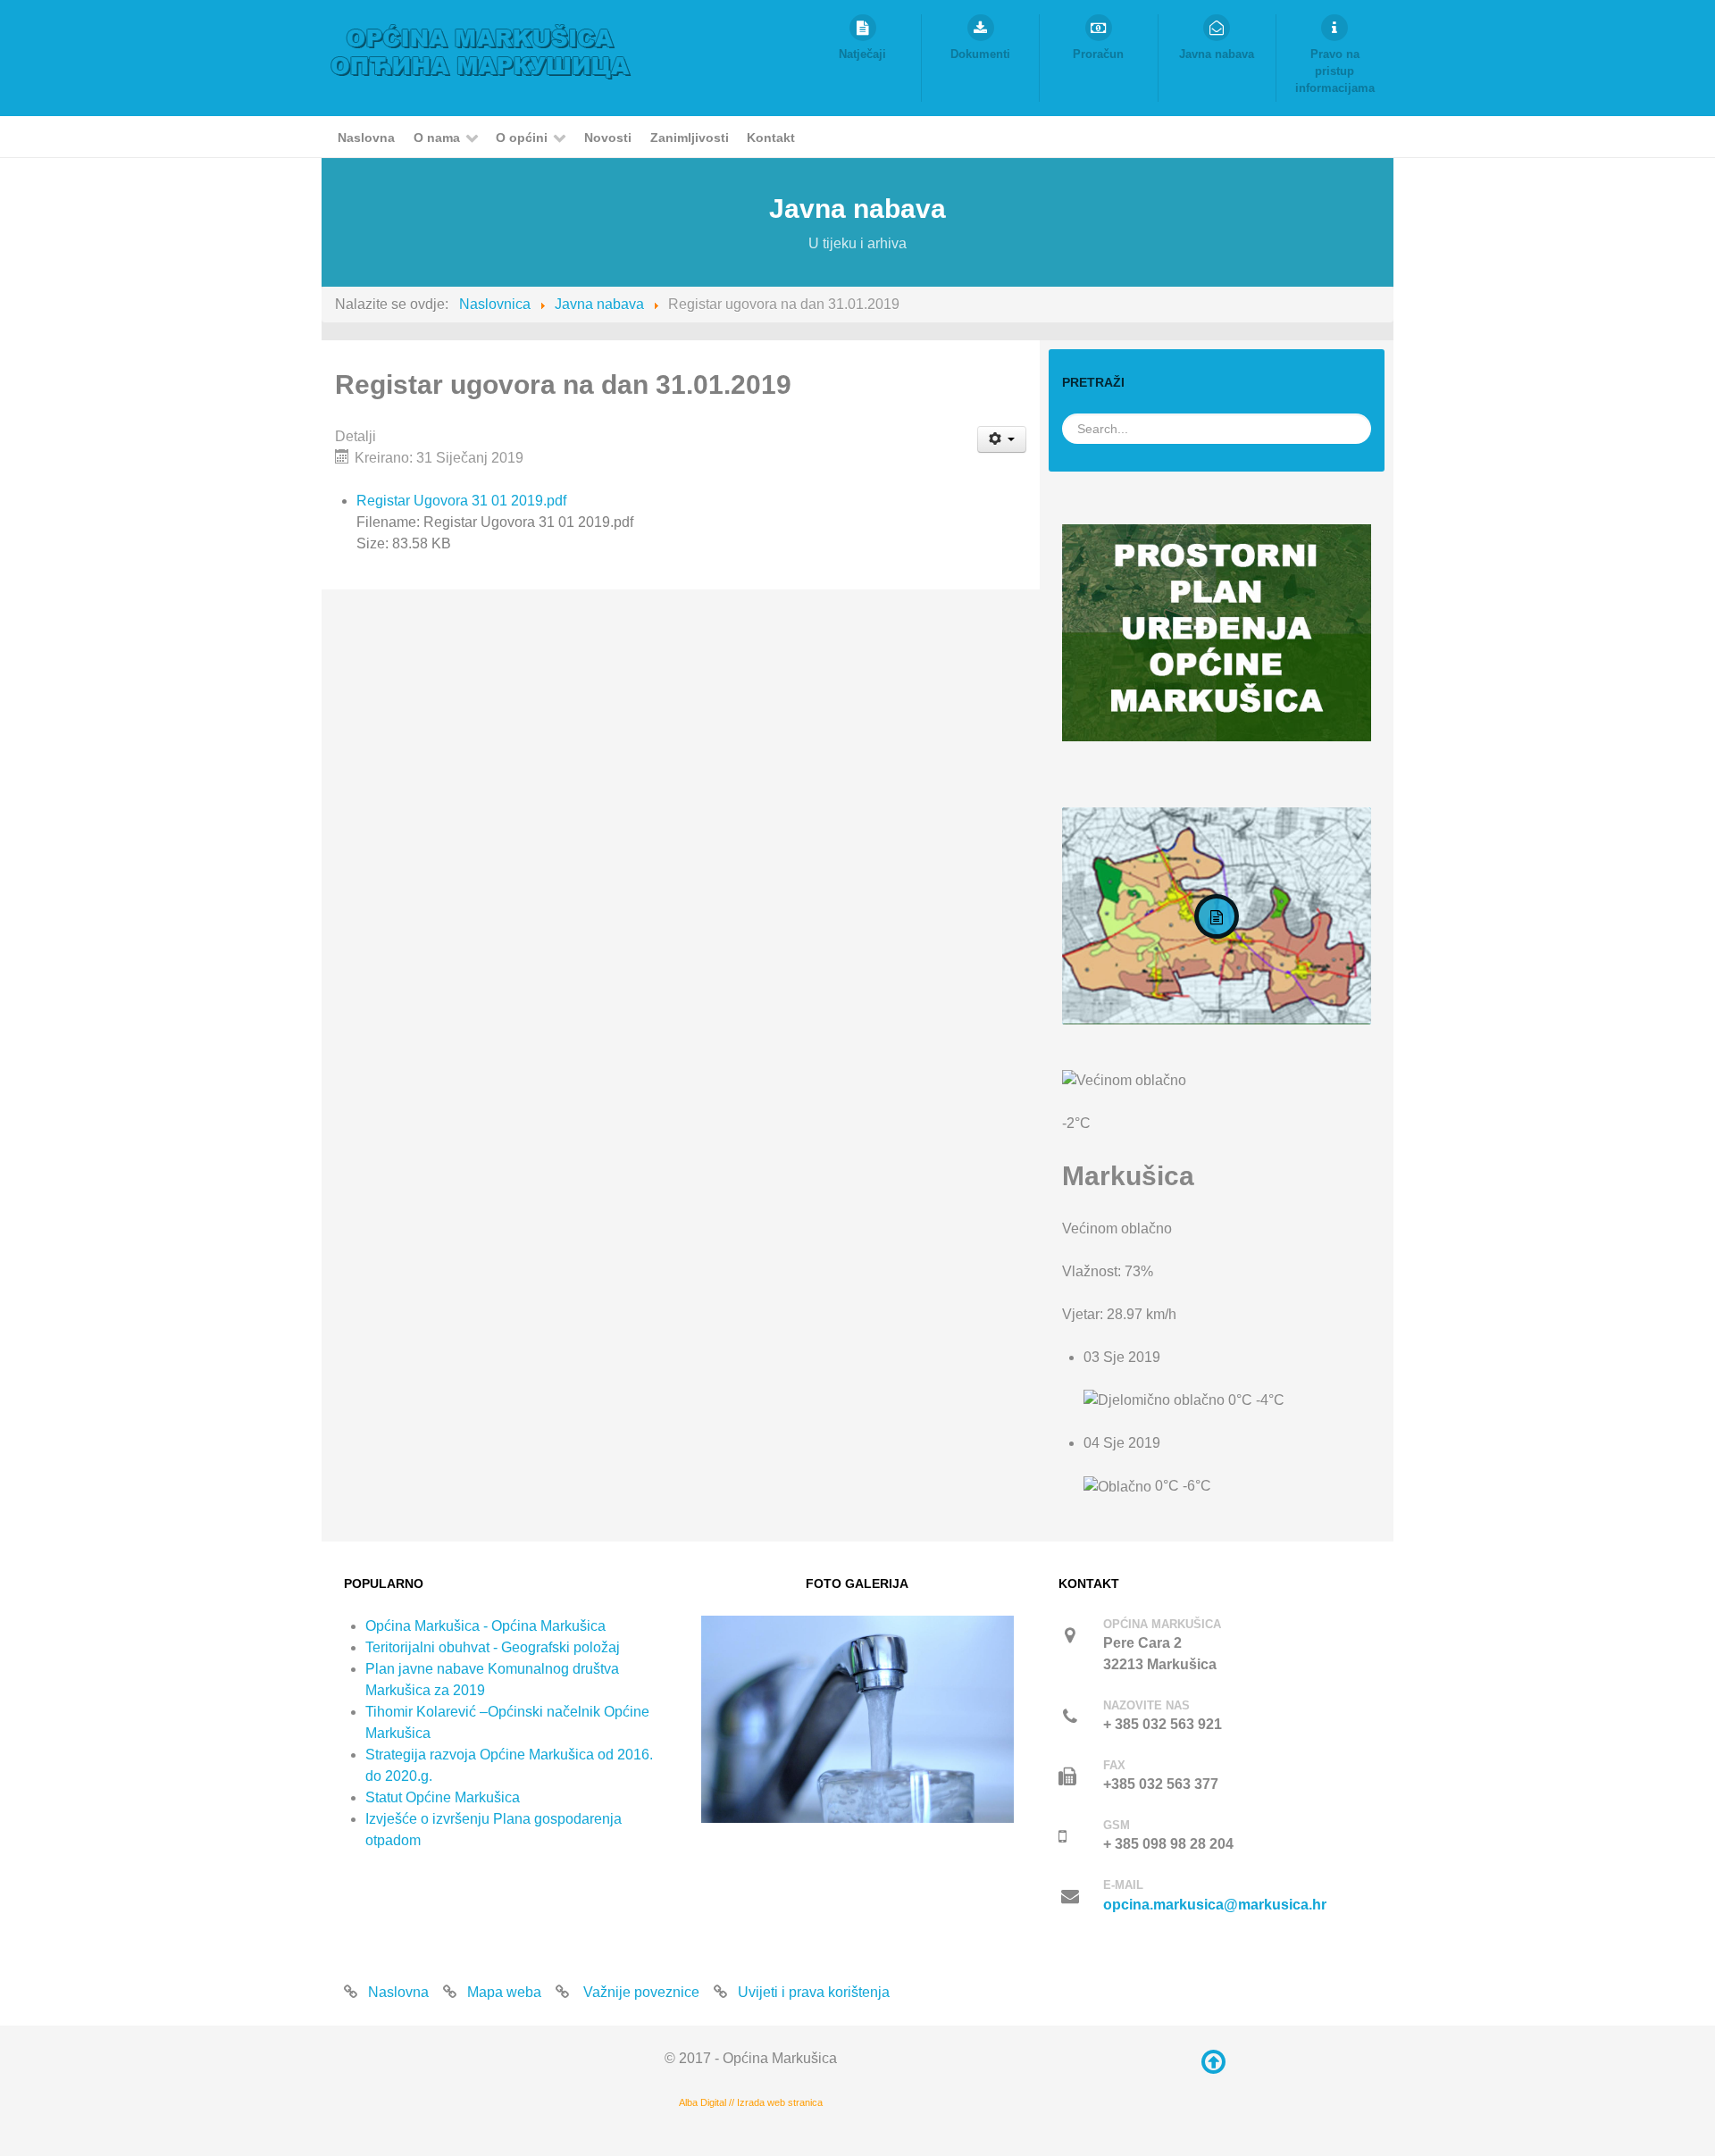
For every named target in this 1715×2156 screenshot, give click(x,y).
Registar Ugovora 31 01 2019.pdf (461, 501)
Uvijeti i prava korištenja (814, 1992)
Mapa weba (504, 1992)
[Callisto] (481, 50)
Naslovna (398, 1992)
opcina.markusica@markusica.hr (1215, 1905)
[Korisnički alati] (1002, 439)
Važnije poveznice (640, 1992)
